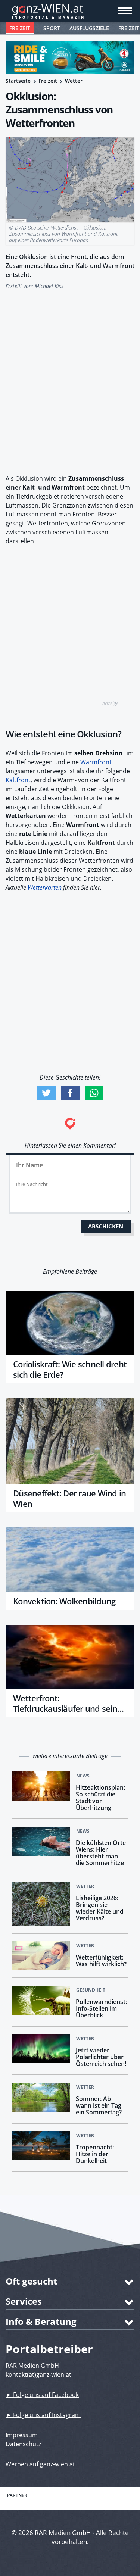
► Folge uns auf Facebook (42, 2395)
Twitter (46, 1093)
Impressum (22, 2435)
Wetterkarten (45, 887)
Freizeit (20, 28)
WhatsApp (94, 1093)
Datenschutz (23, 2444)
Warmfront (96, 762)
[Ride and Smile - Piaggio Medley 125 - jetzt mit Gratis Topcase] (70, 58)
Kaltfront (18, 780)
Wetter (74, 81)
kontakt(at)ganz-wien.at (38, 2374)
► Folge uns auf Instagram (43, 2415)
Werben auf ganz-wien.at (40, 2464)
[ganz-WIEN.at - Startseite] (70, 11)
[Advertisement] (70, 378)
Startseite (18, 81)
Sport (52, 28)
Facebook (70, 1093)
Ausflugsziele (89, 28)
